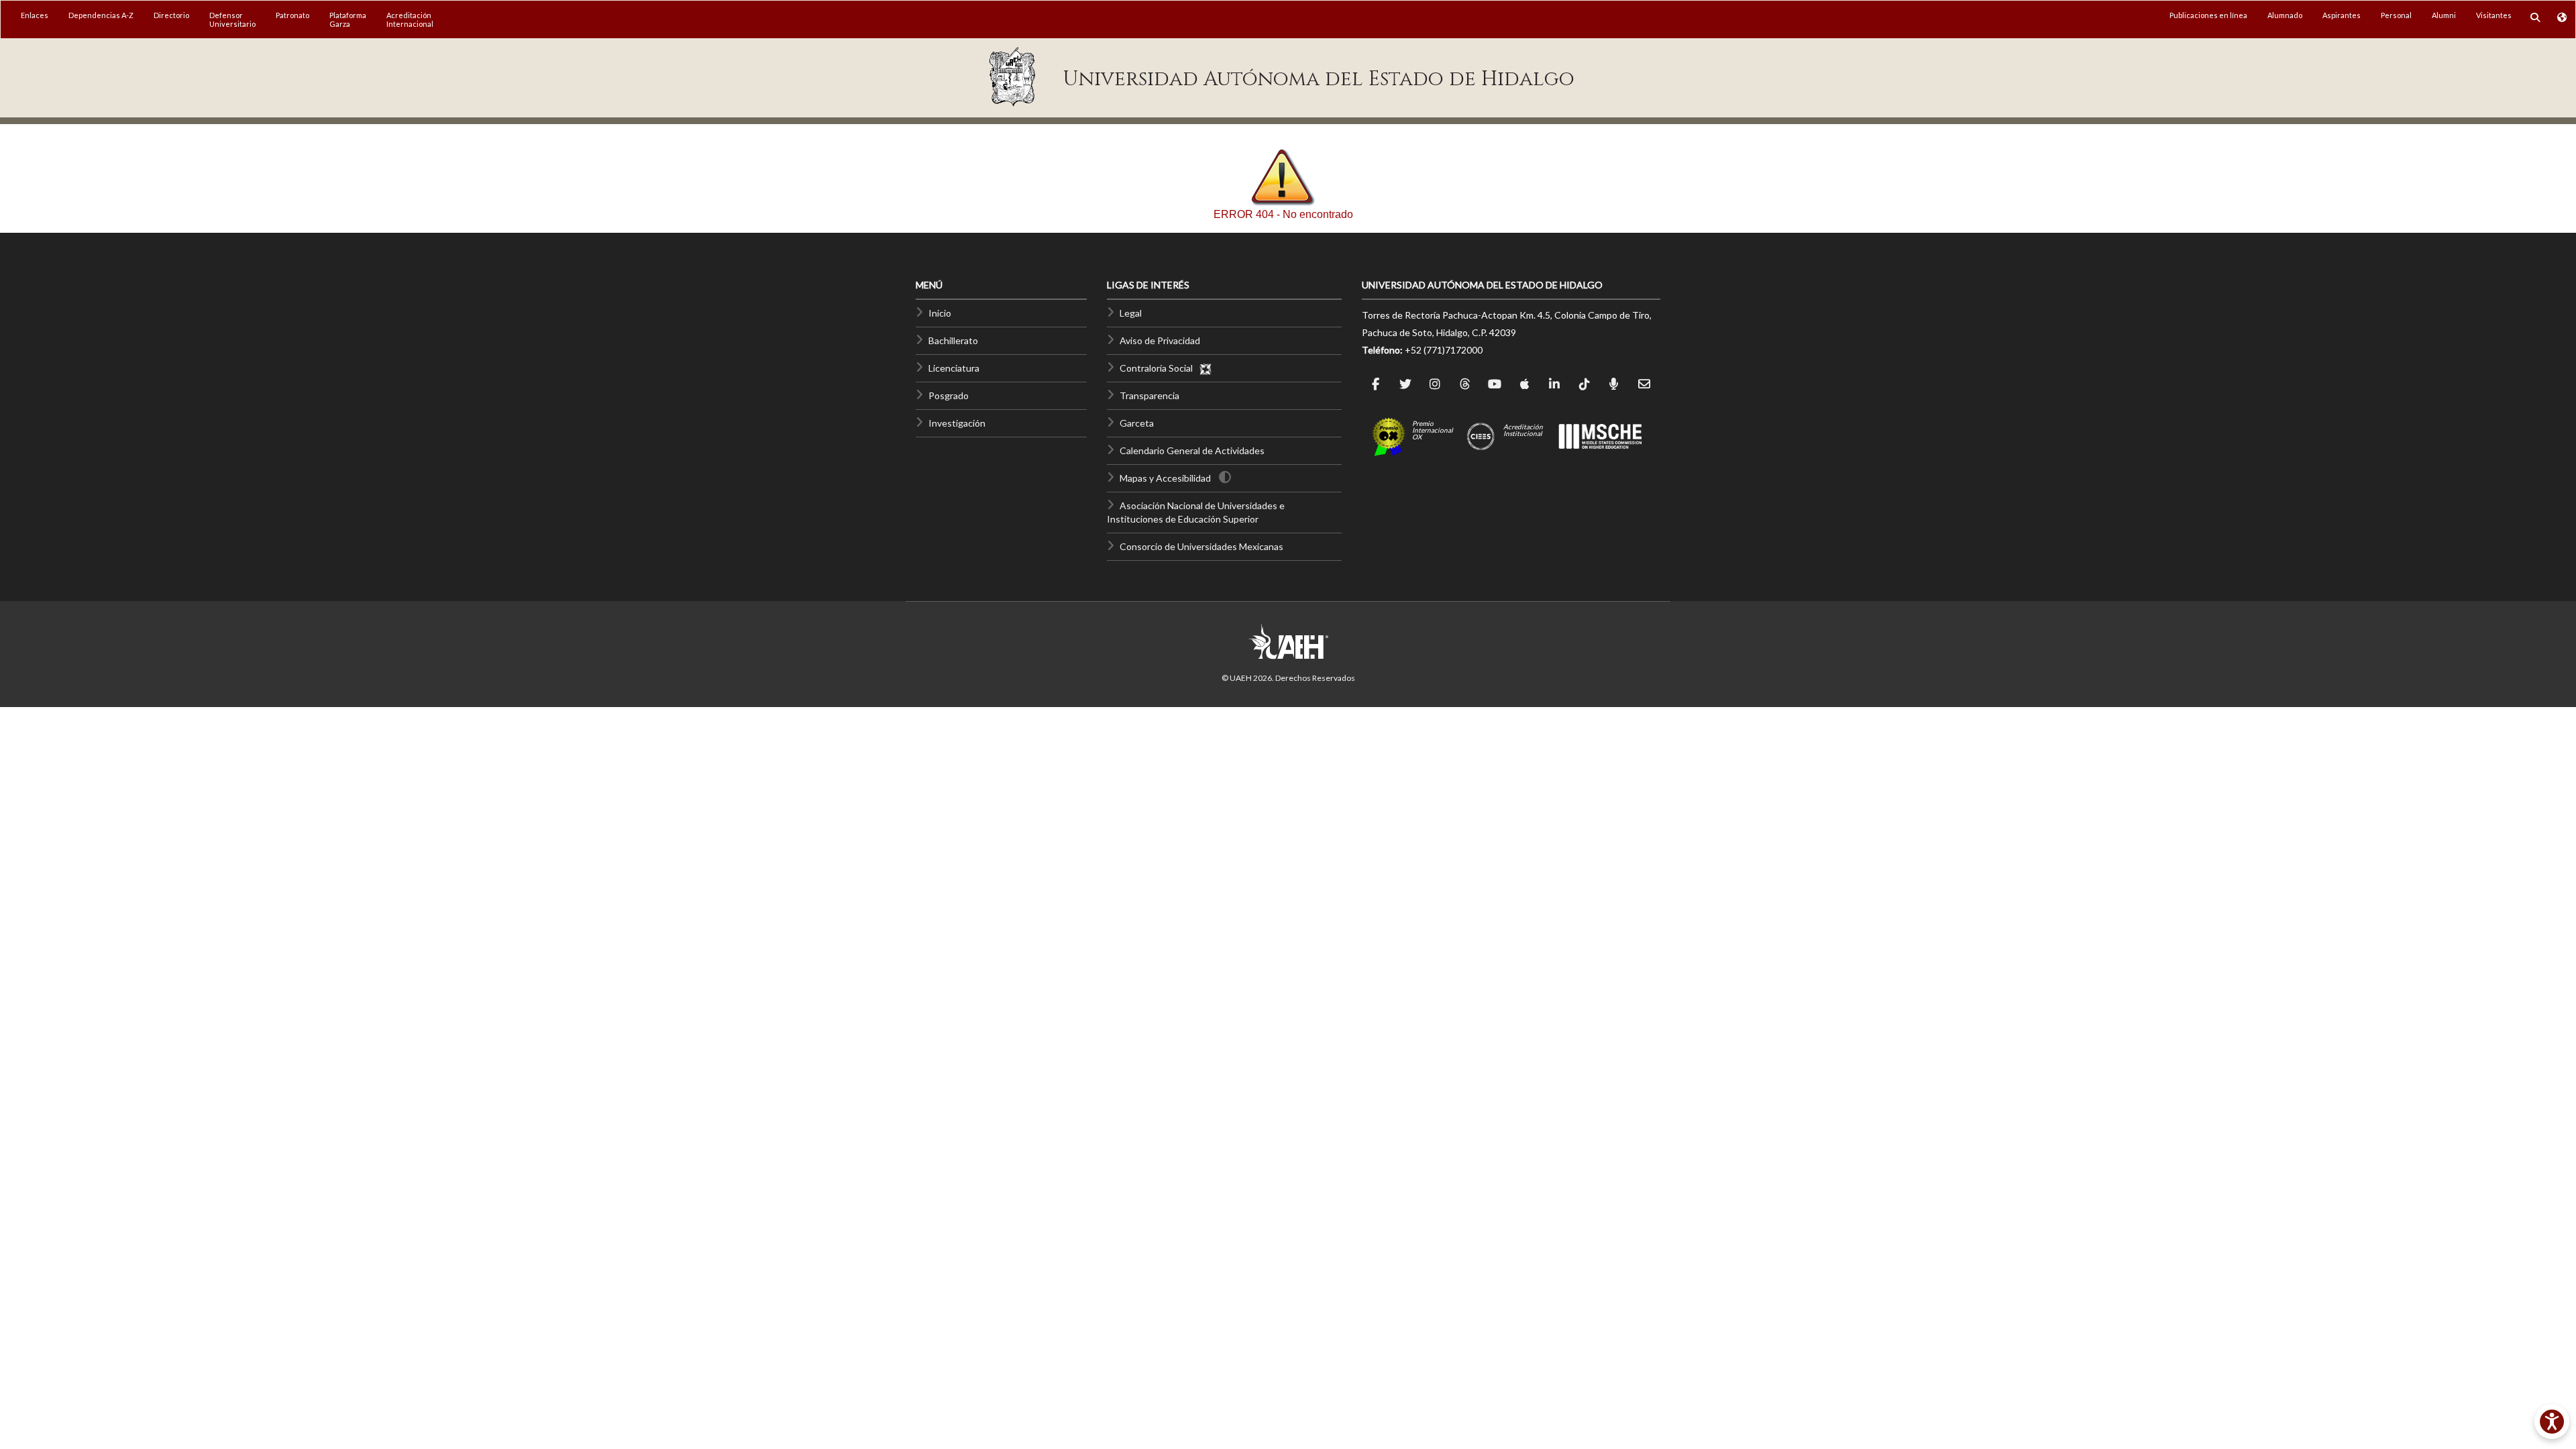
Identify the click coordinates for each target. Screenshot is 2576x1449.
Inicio (940, 313)
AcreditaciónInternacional (410, 19)
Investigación (957, 423)
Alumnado (2285, 15)
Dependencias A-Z (101, 15)
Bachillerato (953, 340)
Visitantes (2494, 15)
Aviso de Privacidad (1160, 340)
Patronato (292, 15)
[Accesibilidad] (2552, 1421)
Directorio (171, 15)
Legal (1131, 313)
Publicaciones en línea (2208, 15)
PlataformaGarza (348, 19)
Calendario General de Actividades (1192, 450)
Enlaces (35, 15)
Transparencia (1149, 395)
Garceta (1137, 423)
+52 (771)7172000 (1444, 350)
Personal (2396, 15)
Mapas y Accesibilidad (1165, 478)
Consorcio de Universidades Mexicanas (1201, 546)
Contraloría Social (1159, 368)
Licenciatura (954, 368)
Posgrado (949, 395)
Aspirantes (2342, 15)
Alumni (2444, 15)
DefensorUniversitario (232, 19)
